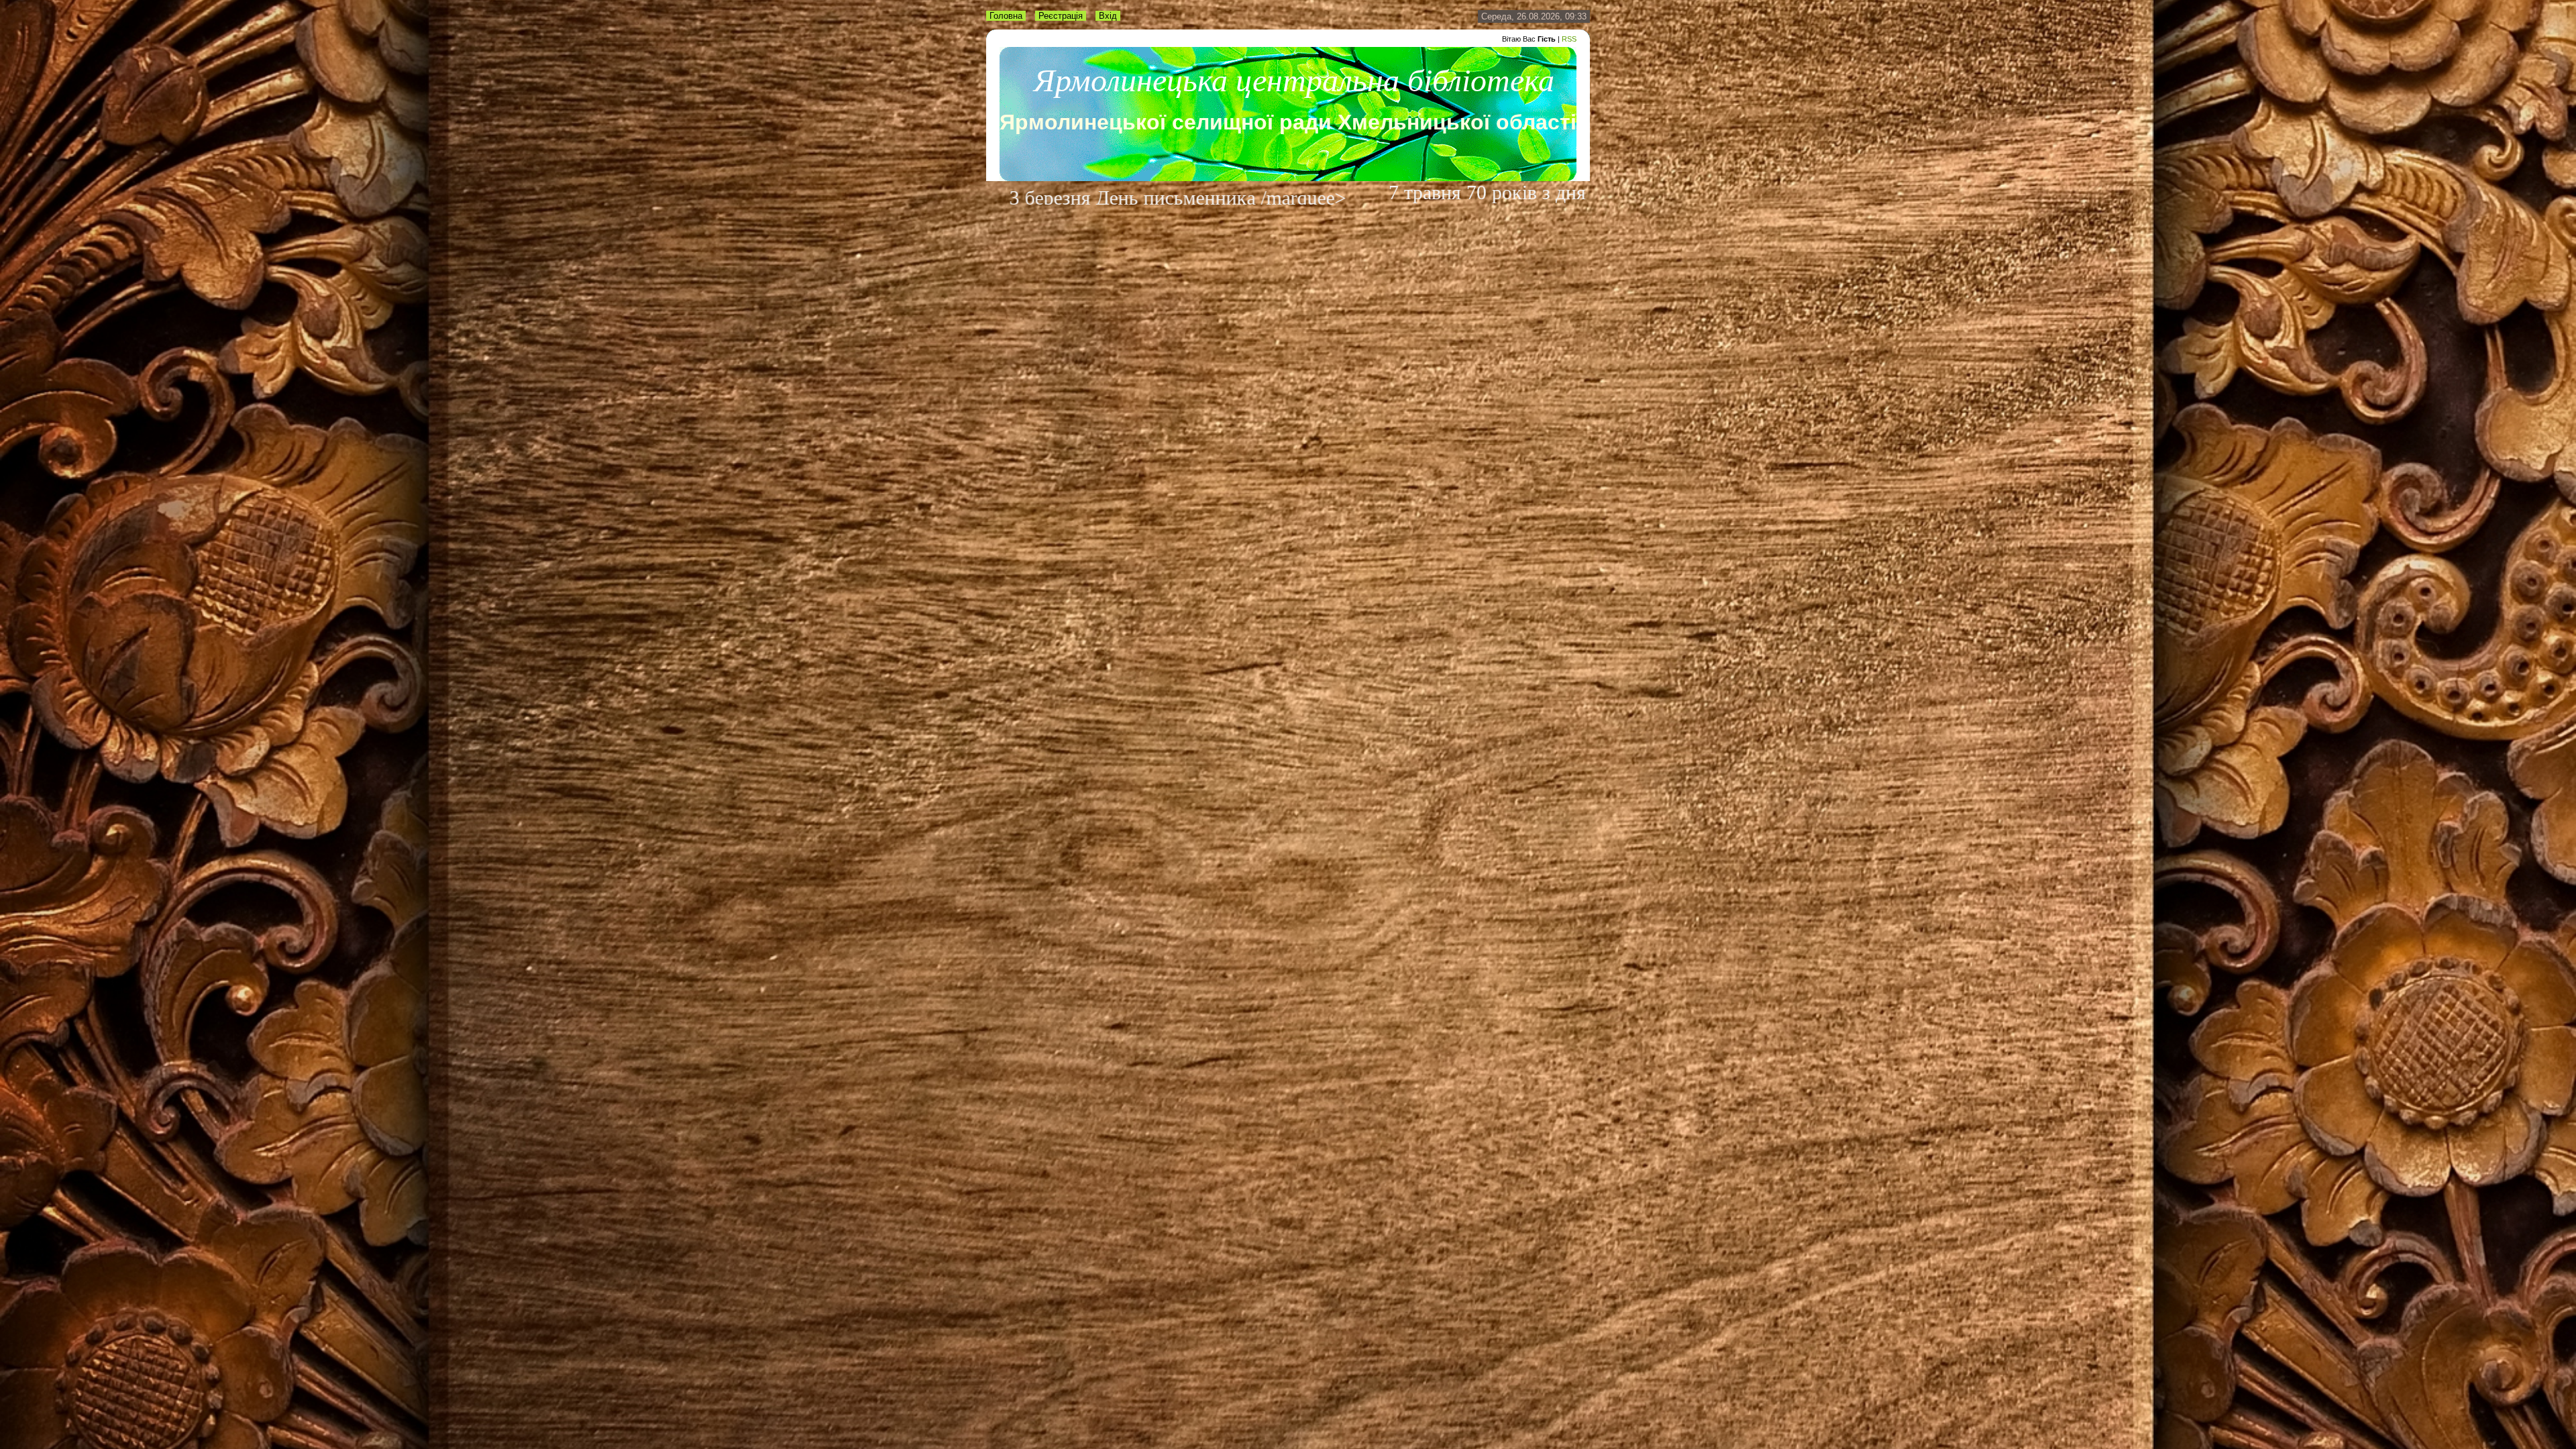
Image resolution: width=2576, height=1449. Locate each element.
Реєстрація (1061, 16)
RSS (1569, 39)
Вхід (1108, 16)
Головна (1006, 16)
